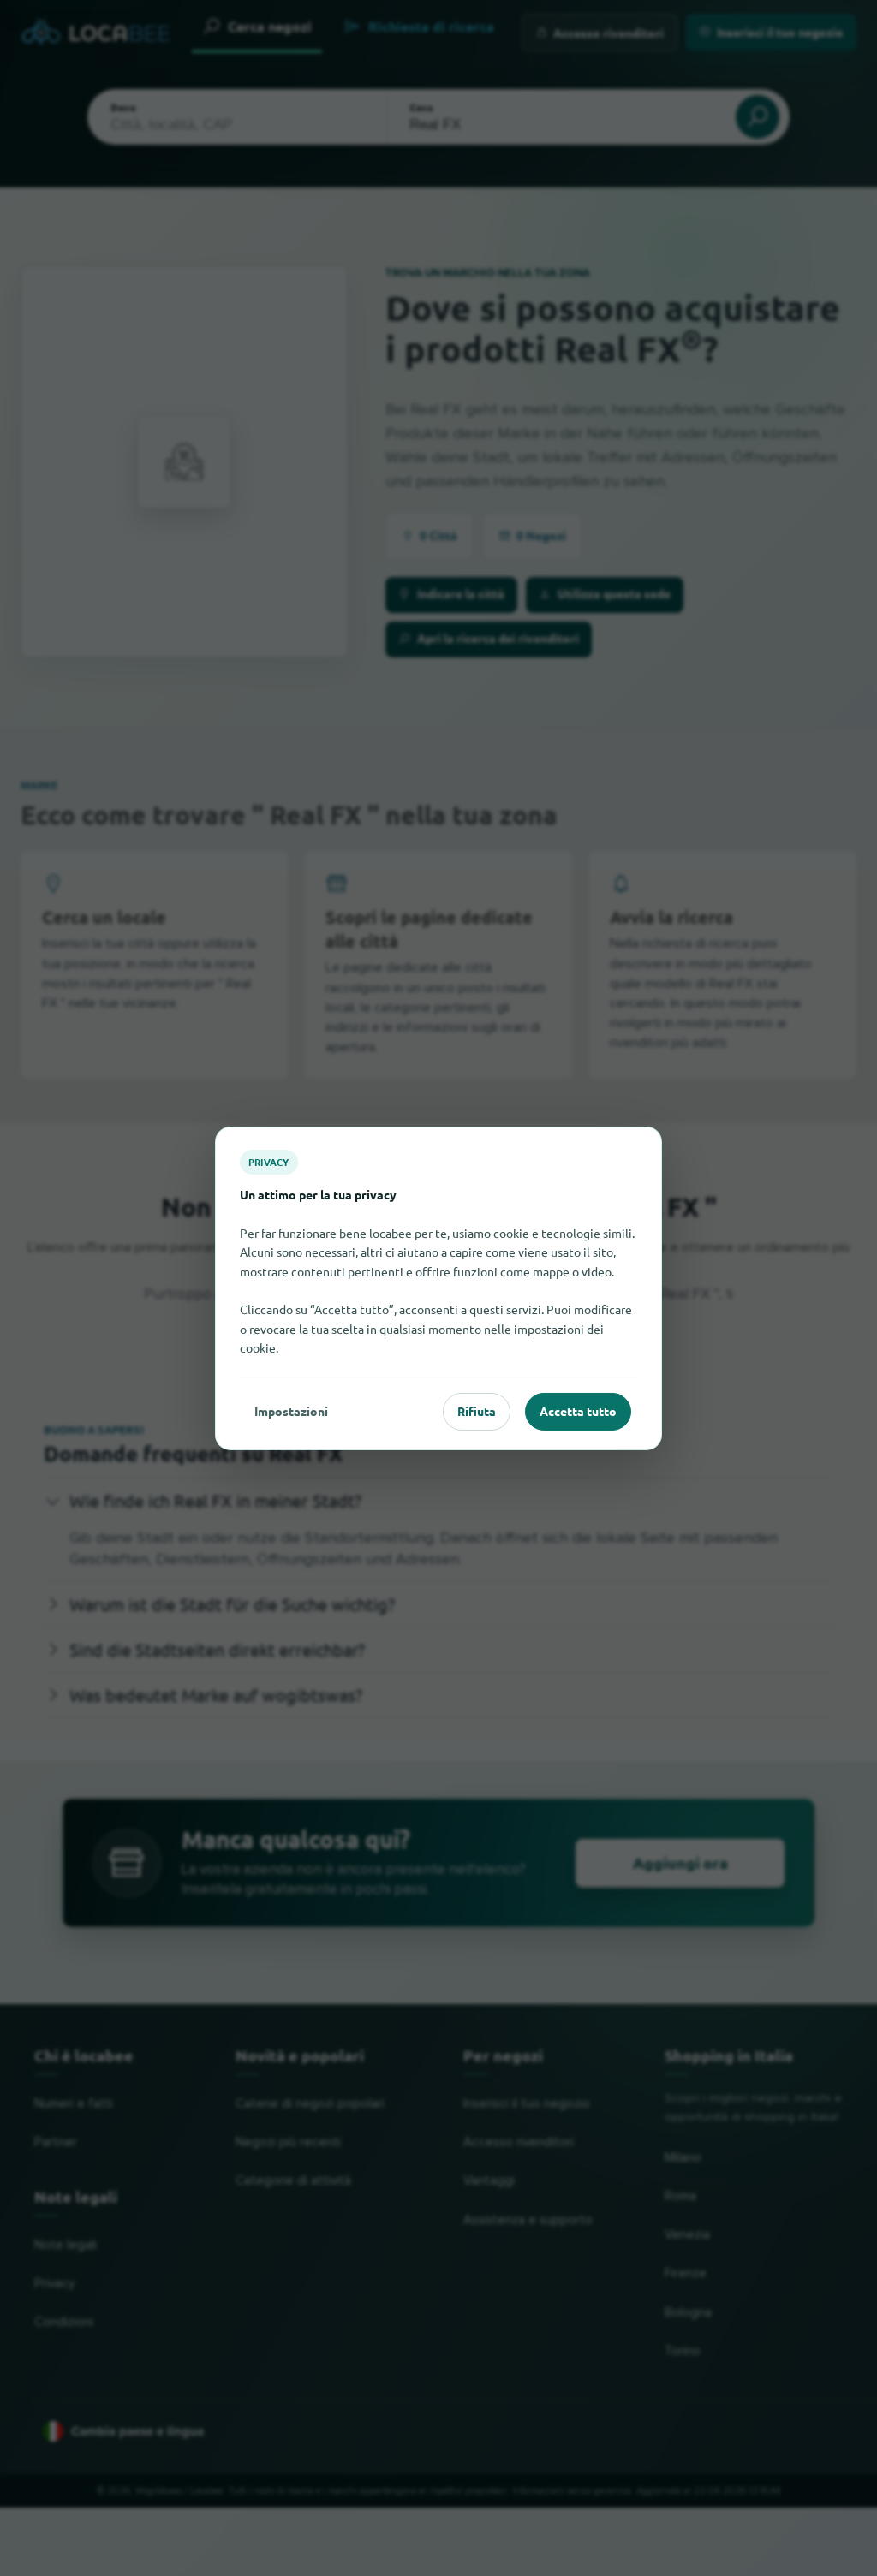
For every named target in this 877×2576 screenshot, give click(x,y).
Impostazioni (291, 1411)
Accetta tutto (578, 1411)
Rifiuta (477, 1411)
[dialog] (438, 1288)
